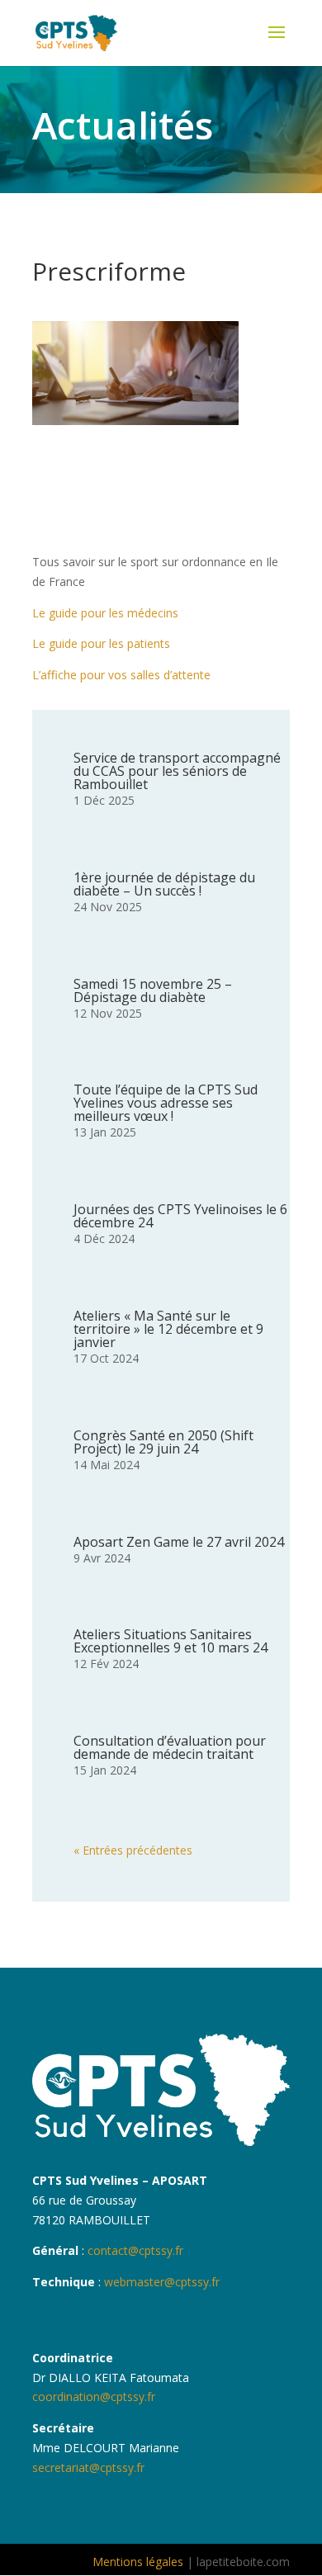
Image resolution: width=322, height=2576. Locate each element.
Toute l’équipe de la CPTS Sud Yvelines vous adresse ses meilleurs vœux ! (166, 1103)
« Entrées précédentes (133, 1850)
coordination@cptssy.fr (94, 2396)
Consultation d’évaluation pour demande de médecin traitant (170, 1747)
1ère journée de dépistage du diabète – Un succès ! (164, 884)
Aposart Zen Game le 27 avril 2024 (179, 1542)
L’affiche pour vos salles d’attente (121, 675)
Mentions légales (138, 2562)
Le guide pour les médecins (105, 613)
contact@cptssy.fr (134, 2250)
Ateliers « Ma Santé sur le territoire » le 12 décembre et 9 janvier (168, 1329)
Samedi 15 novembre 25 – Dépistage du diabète (153, 990)
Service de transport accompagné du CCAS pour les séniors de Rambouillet (177, 771)
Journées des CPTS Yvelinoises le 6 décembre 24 (180, 1216)
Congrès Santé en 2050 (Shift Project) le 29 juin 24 (163, 1442)
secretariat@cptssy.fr (88, 2467)
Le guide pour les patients (101, 643)
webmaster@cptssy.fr (162, 2282)
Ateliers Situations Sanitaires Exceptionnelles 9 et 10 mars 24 (170, 1641)
